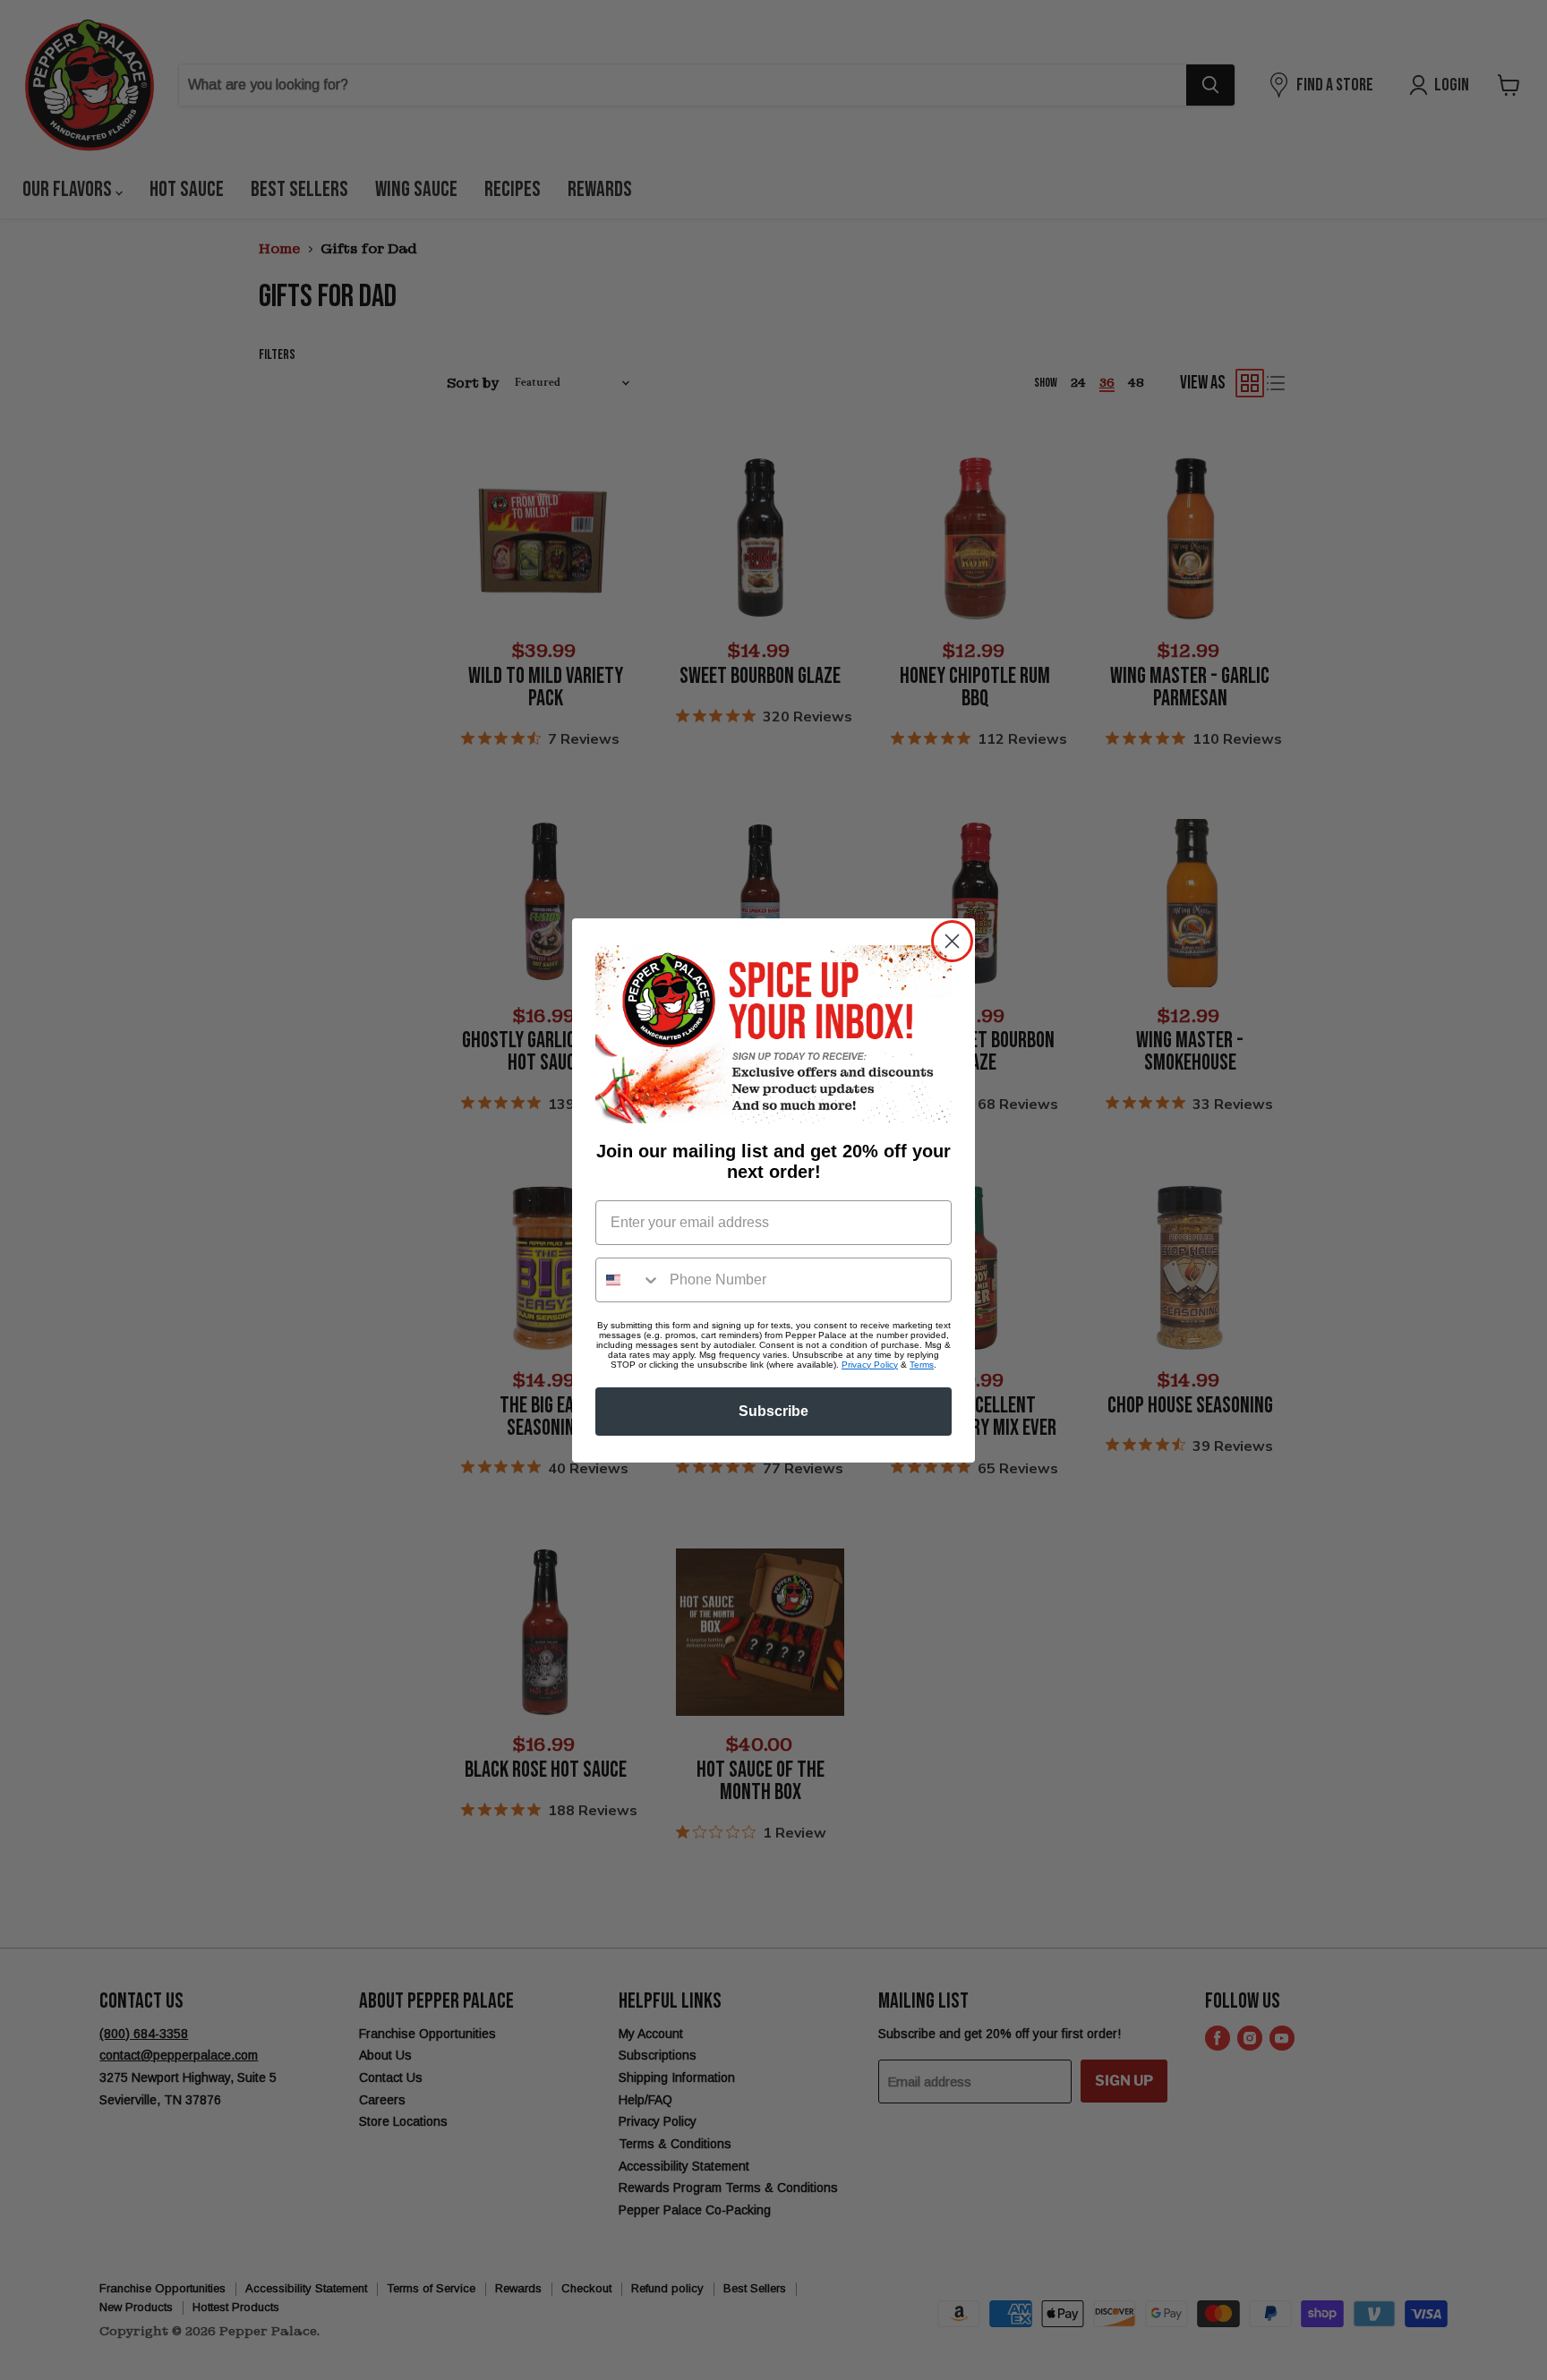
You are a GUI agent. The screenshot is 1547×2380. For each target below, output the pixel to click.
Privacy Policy (870, 1365)
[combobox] (628, 1280)
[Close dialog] (952, 941)
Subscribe (773, 1411)
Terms (922, 1365)
